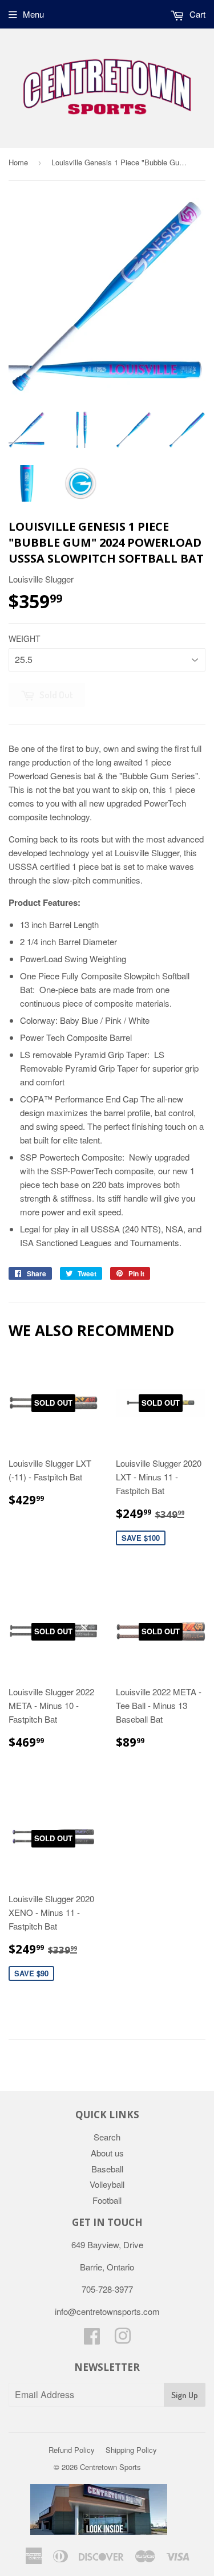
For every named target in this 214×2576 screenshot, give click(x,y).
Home (18, 162)
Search (107, 2137)
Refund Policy (72, 2450)
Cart (196, 14)
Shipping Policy (131, 2450)
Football (107, 2200)
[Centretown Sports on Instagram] (123, 2339)
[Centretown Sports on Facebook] (92, 2339)
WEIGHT (25, 638)
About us (107, 2153)
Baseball (107, 2169)
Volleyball (107, 2184)
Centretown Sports (110, 2467)
